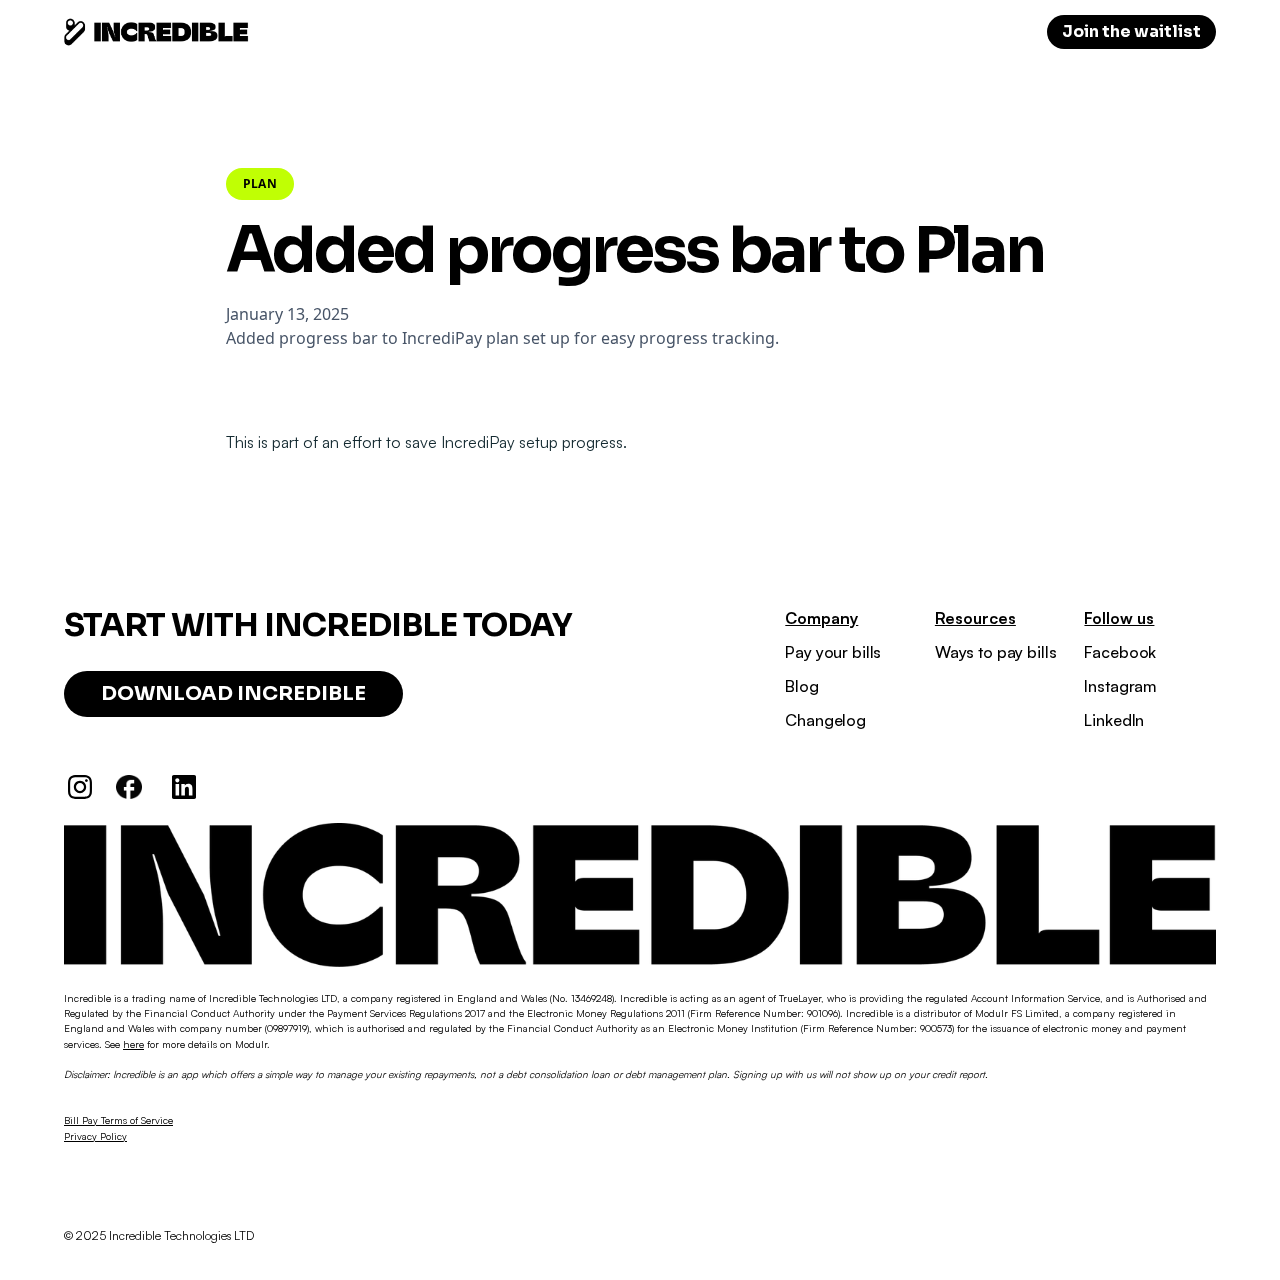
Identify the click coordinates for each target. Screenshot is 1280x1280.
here (133, 1044)
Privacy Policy (95, 1136)
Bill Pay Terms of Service (118, 1120)
